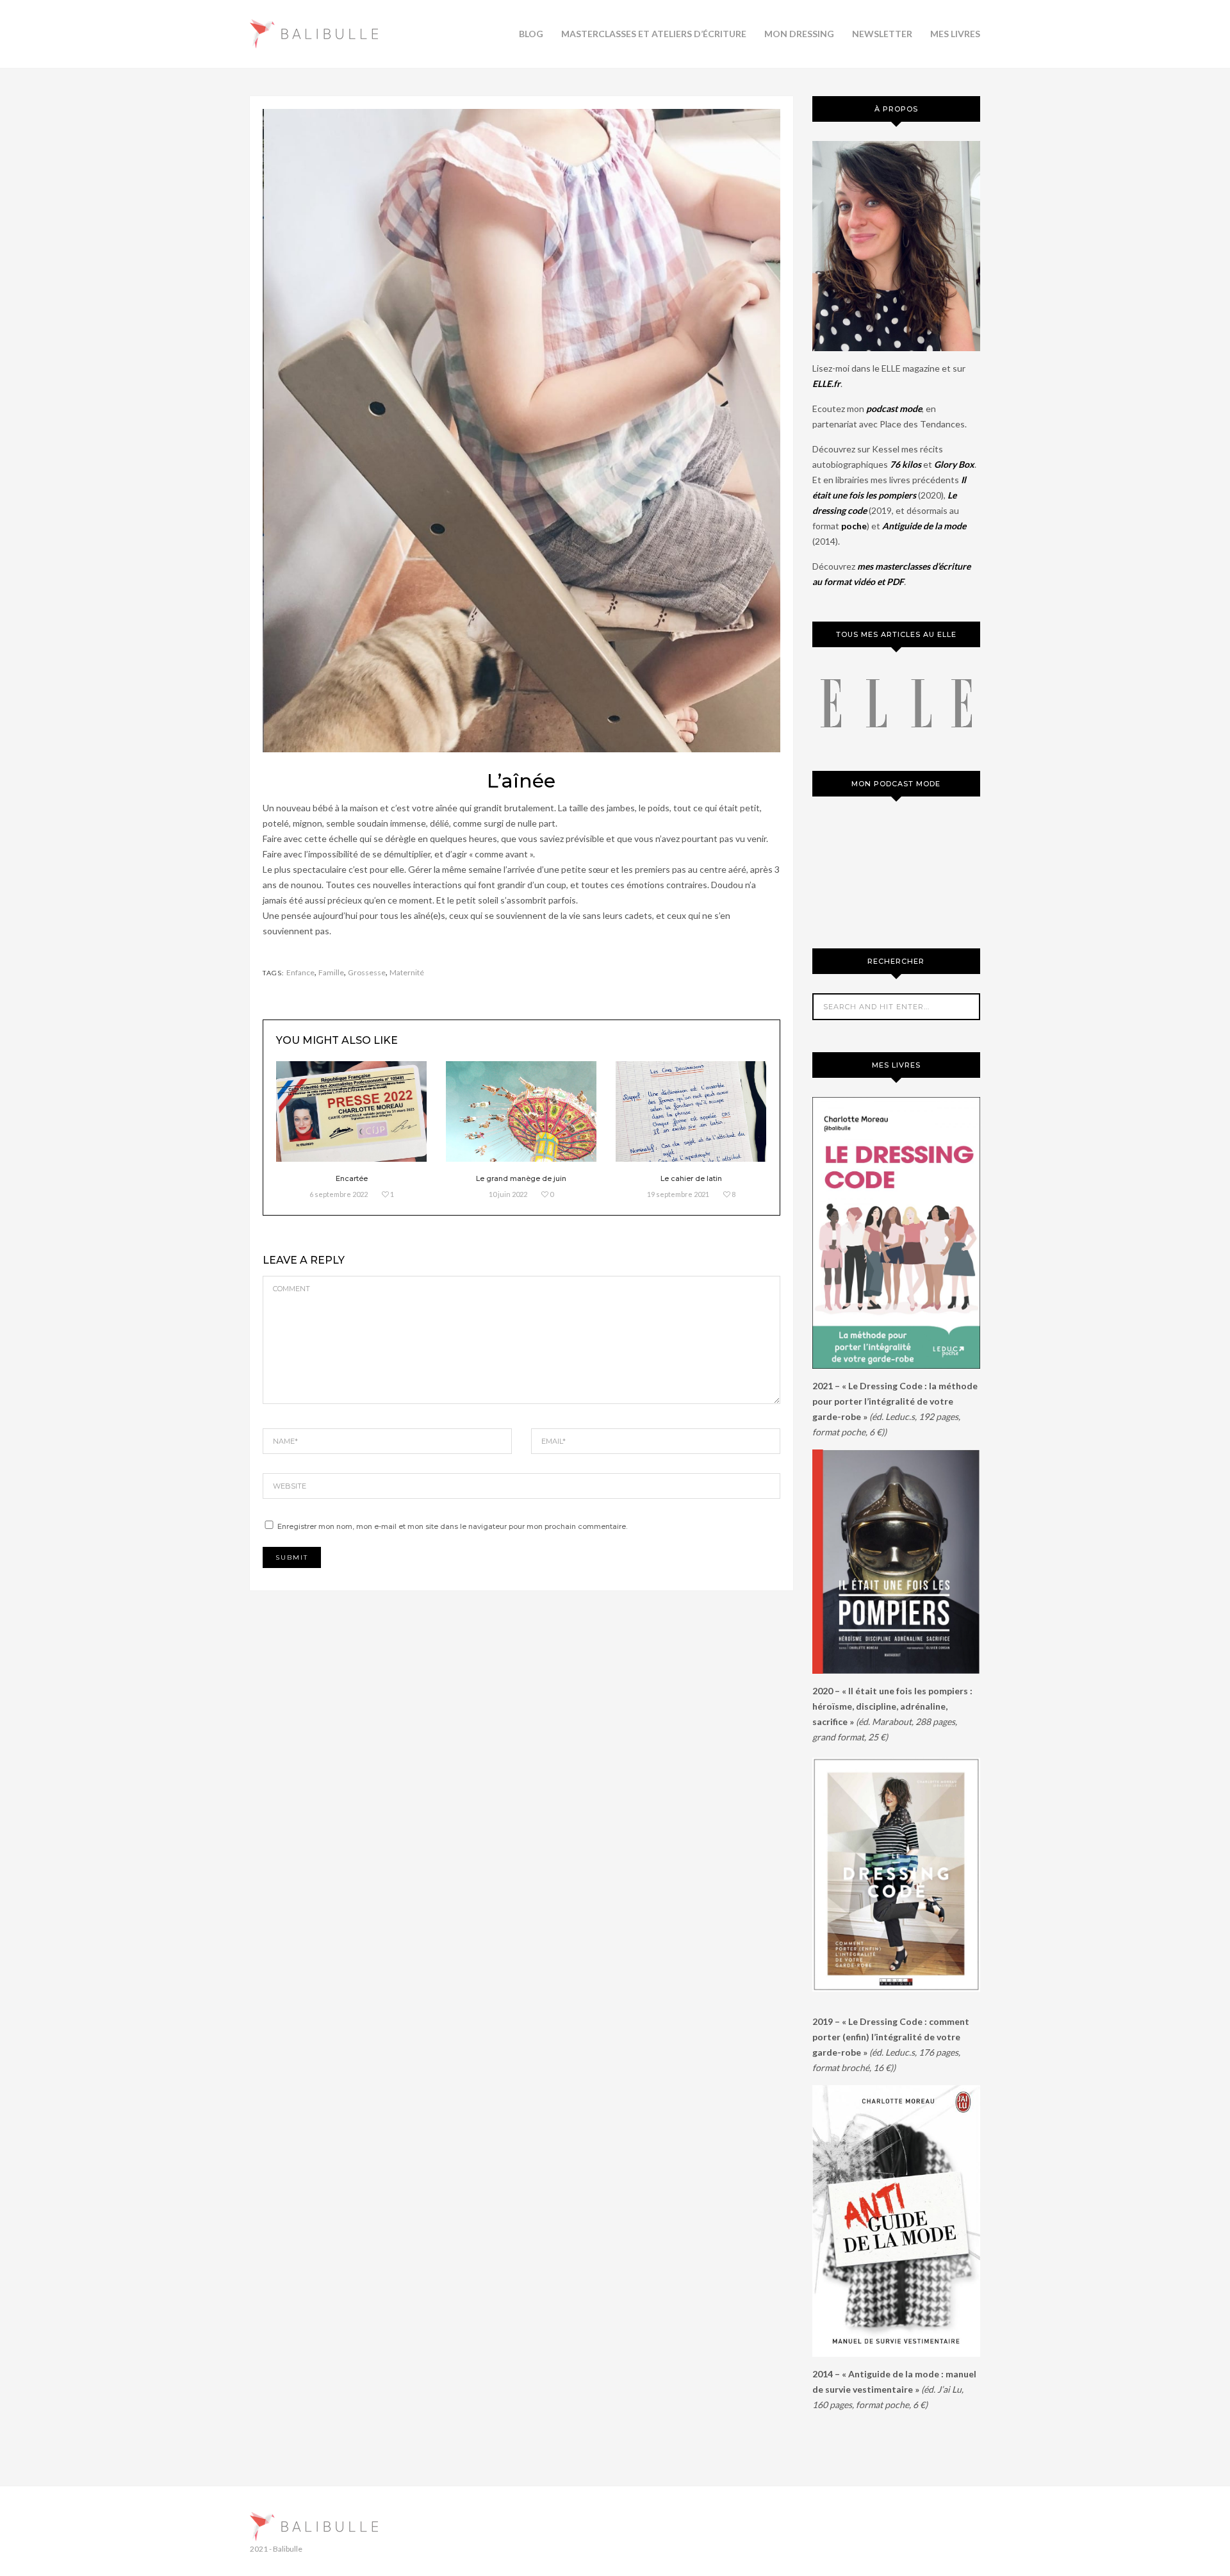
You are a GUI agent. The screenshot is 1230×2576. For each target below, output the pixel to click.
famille (331, 972)
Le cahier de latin (691, 1178)
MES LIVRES (955, 34)
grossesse (367, 972)
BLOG (531, 34)
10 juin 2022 (508, 1194)
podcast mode (894, 409)
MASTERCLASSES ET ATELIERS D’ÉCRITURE (654, 34)
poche (854, 526)
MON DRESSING (799, 34)
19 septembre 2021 (678, 1194)
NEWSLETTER (882, 34)
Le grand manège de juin (521, 1178)
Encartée (352, 1178)
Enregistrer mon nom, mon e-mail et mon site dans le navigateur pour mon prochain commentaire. (452, 1526)
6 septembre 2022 (339, 1194)
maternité (407, 972)
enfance (300, 972)
